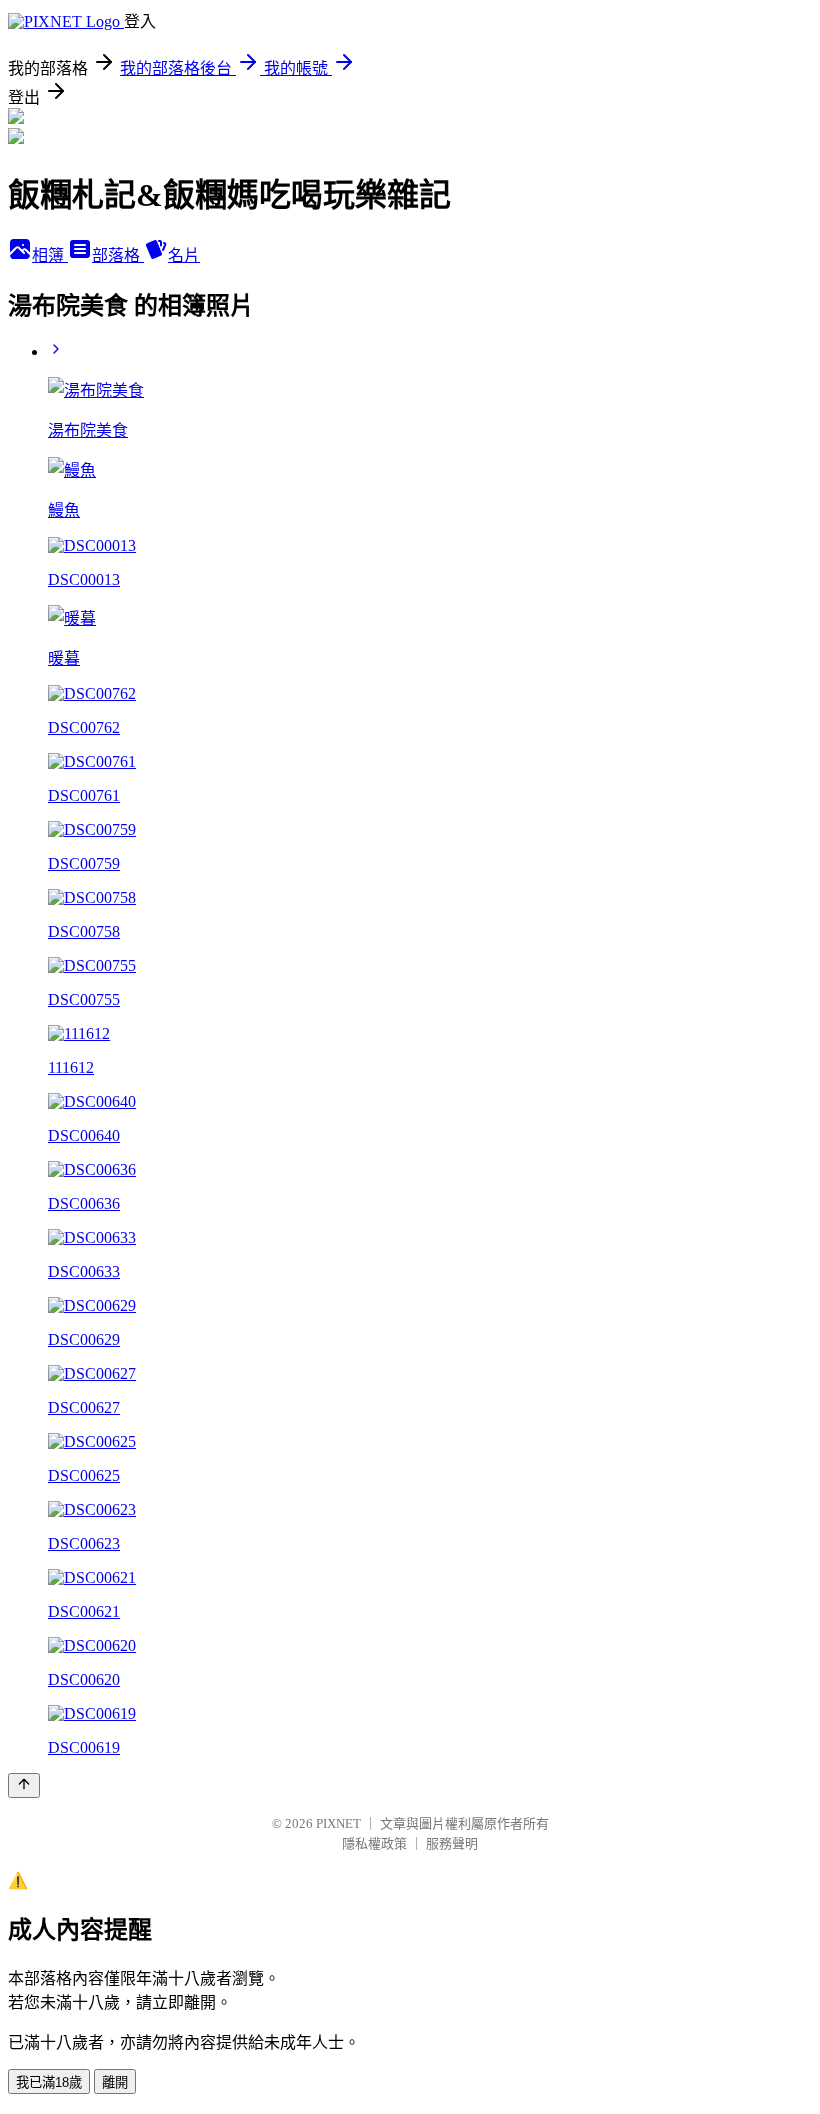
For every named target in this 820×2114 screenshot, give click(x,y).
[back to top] (24, 1785)
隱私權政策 (374, 1843)
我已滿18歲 (49, 2082)
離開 (115, 2082)
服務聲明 (452, 1843)
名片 (184, 255)
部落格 (118, 255)
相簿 (50, 255)
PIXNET (338, 1823)
